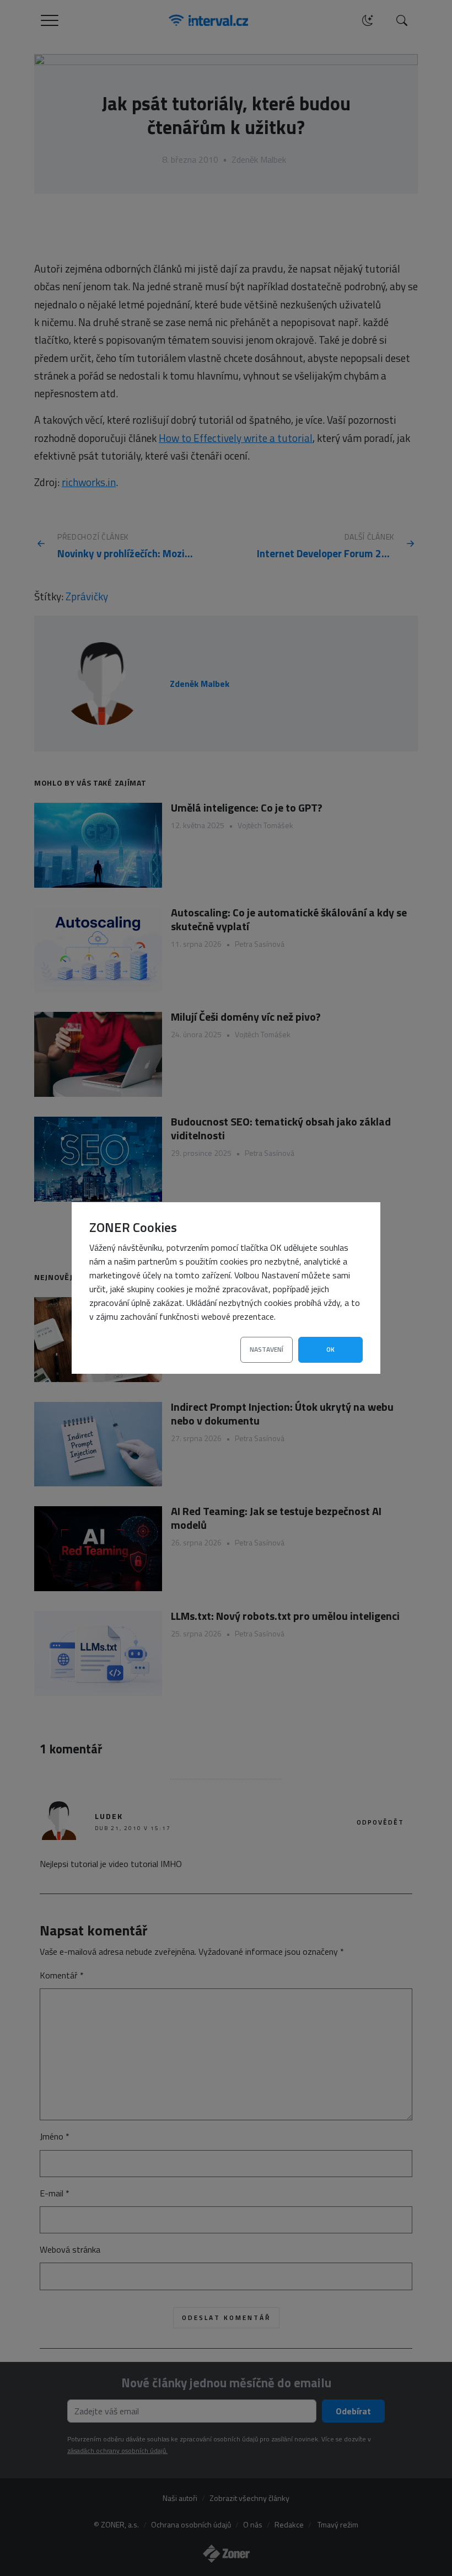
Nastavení (267, 1349)
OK (330, 1349)
